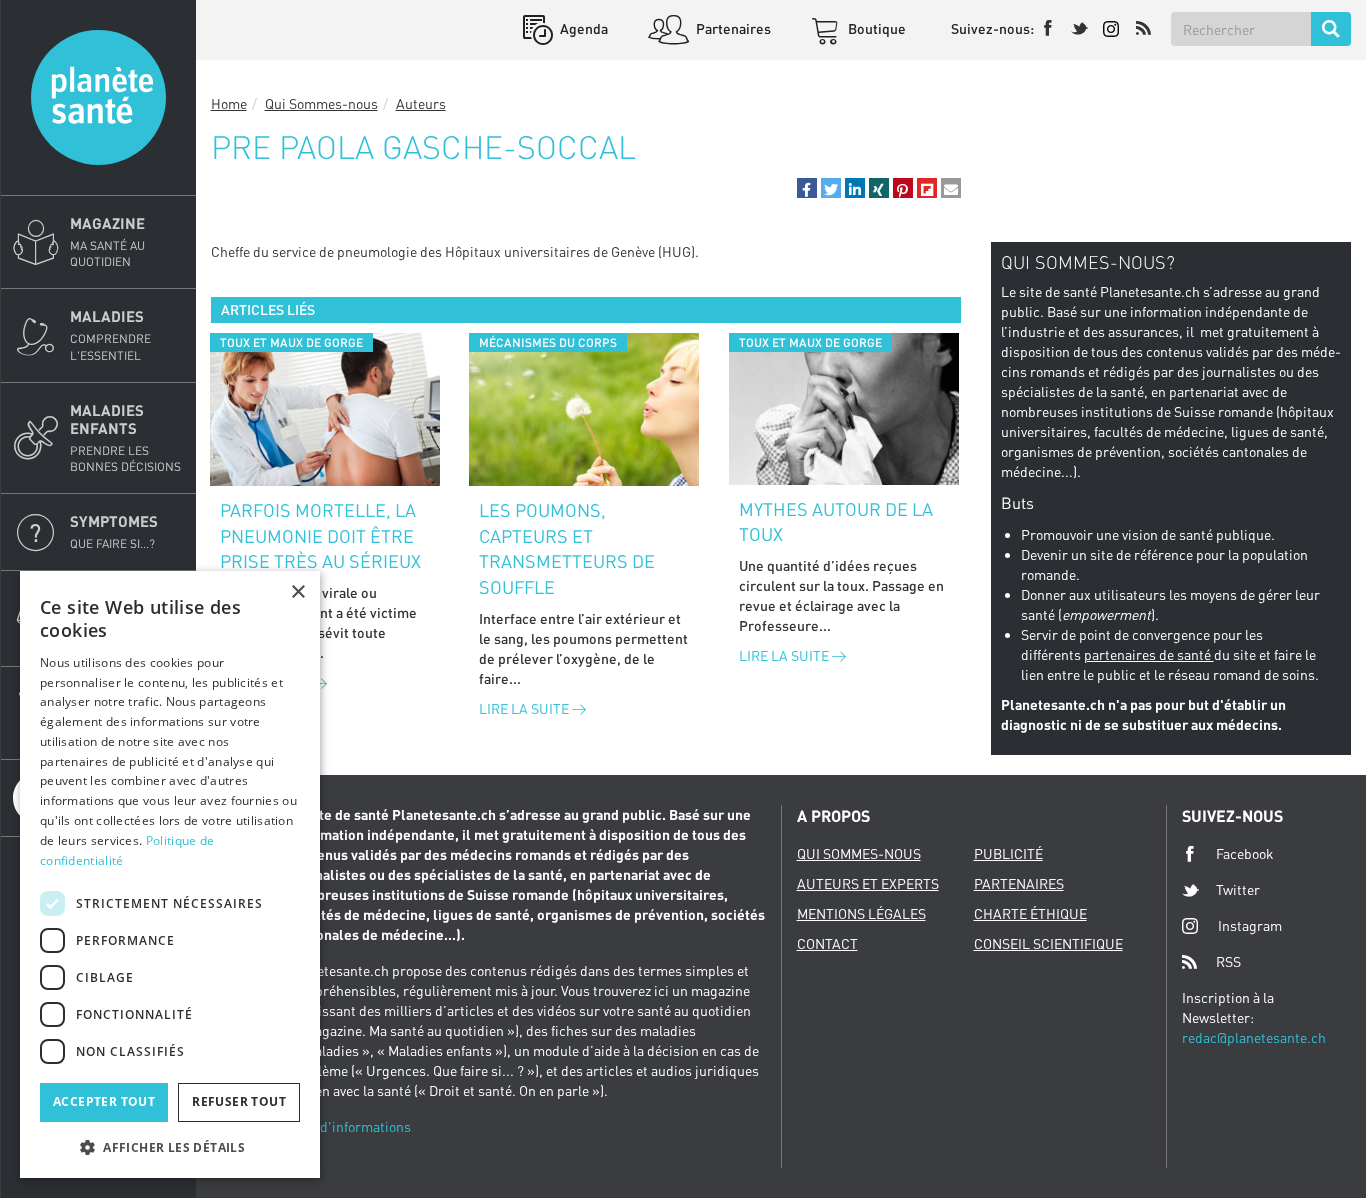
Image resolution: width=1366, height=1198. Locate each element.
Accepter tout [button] (104, 1101)
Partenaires (732, 28)
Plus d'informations (350, 1126)
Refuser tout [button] (239, 1101)
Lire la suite (525, 708)
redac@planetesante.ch (1254, 1037)
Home (229, 103)
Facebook (1245, 853)
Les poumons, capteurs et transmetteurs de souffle (567, 548)
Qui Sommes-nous (321, 103)
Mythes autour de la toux (836, 522)
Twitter (1238, 889)
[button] (807, 188)
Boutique (875, 28)
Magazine (107, 241)
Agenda (582, 28)
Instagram (1250, 925)
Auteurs (421, 103)
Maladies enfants (125, 437)
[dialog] (170, 874)
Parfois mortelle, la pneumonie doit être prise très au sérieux (320, 535)
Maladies (110, 334)
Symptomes (114, 531)
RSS (1228, 961)
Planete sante (98, 97)
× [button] (297, 592)
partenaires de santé (1149, 654)
